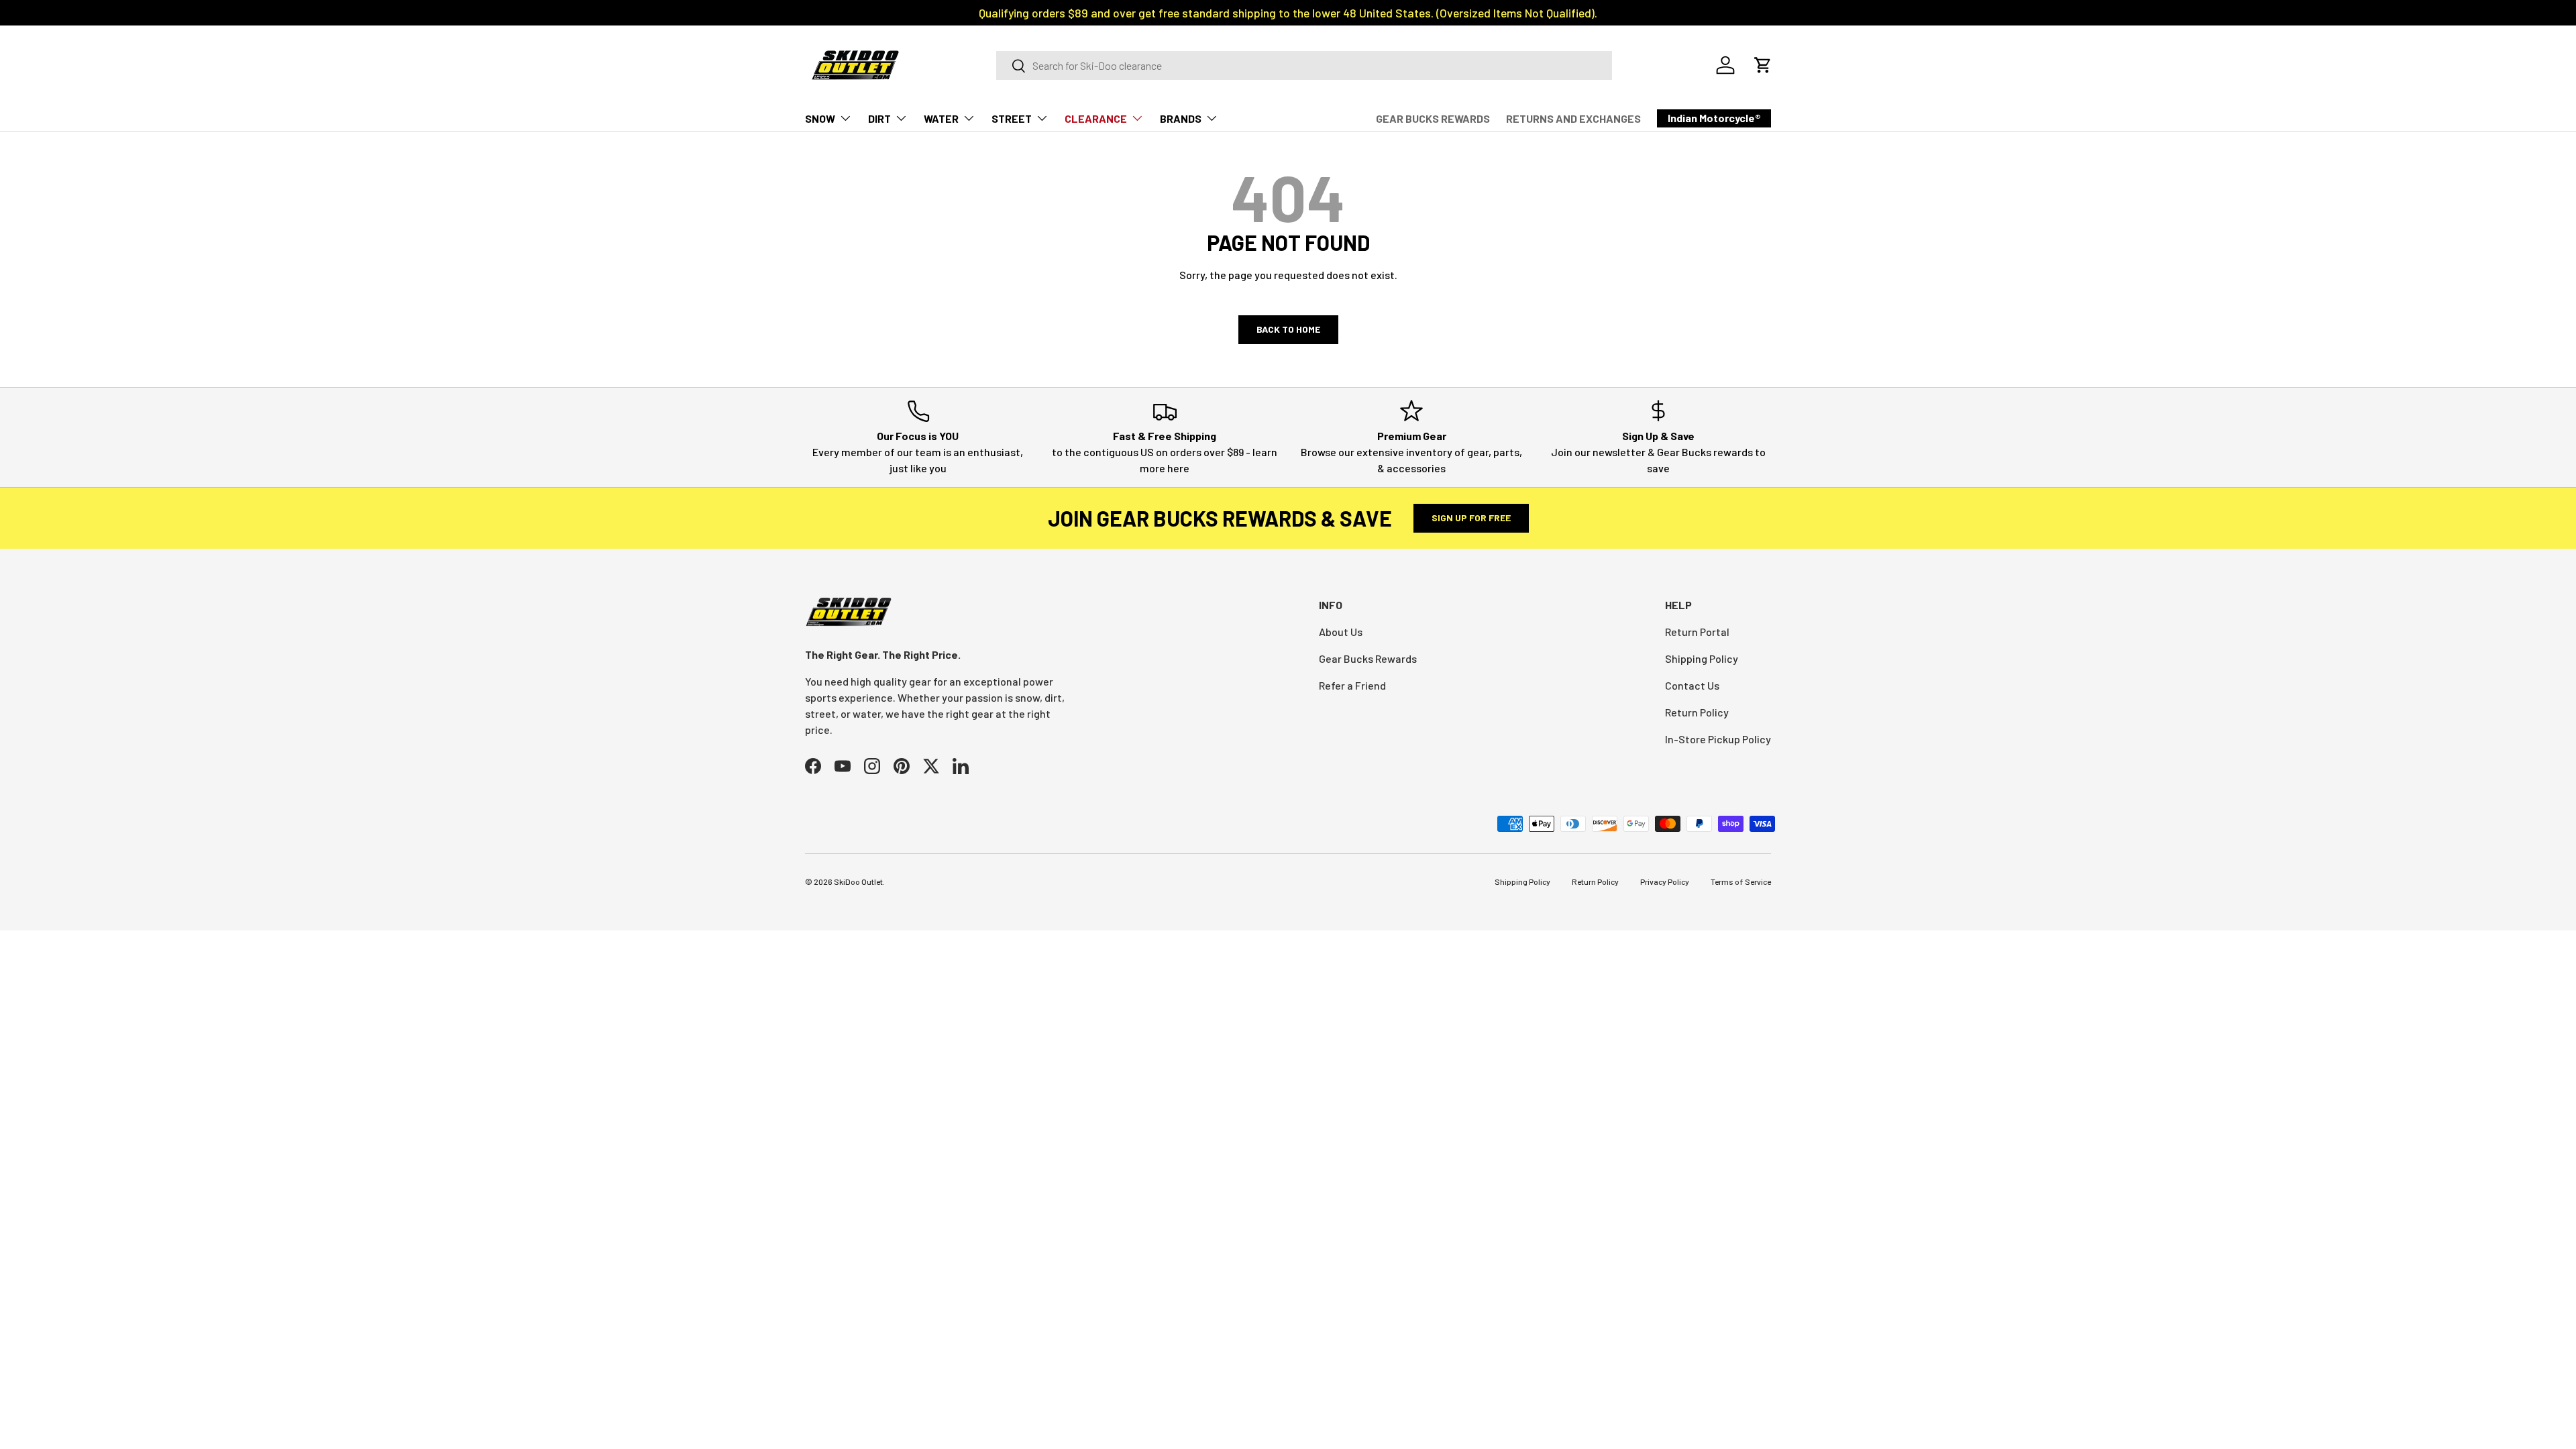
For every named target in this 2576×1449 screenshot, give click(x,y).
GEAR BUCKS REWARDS (1433, 118)
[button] (1763, 65)
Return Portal (1697, 632)
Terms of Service (1741, 881)
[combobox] (1304, 65)
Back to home (1288, 329)
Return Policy (1697, 712)
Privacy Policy (1665, 881)
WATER (941, 118)
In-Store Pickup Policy (1718, 739)
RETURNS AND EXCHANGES (1573, 118)
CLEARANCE (1096, 118)
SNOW (820, 118)
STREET (1012, 118)
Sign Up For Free (1471, 518)
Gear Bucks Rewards (1368, 658)
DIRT (879, 118)
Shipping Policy (1702, 658)
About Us (1341, 632)
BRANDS (1181, 118)
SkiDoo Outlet (858, 881)
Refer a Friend (1352, 685)
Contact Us (1692, 685)
